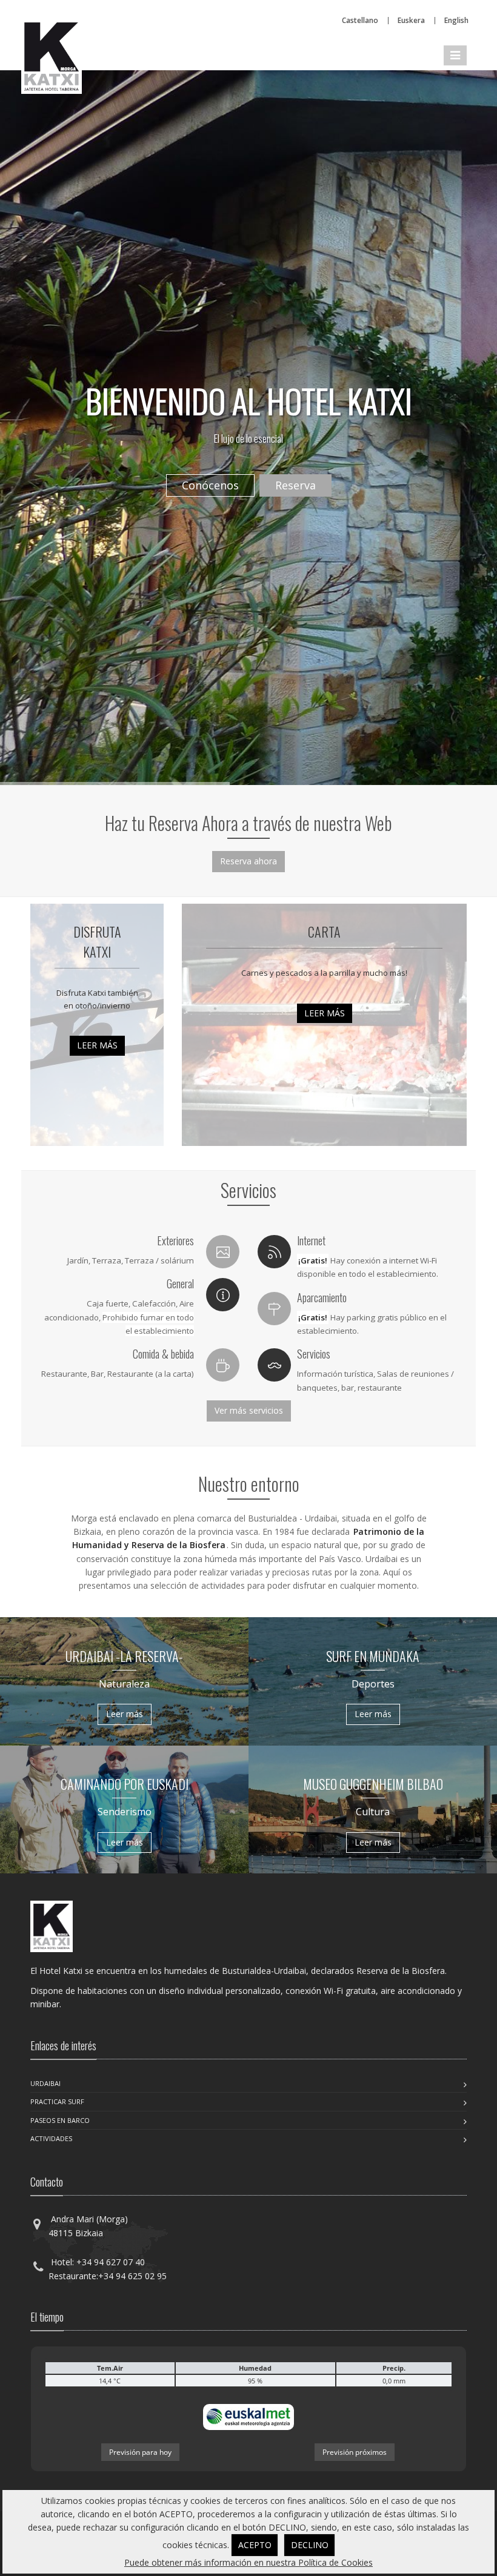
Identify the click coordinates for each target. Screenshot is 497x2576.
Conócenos (210, 485)
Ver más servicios (249, 1410)
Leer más (97, 1045)
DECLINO (310, 2545)
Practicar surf (57, 2101)
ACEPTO (255, 2545)
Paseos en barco (60, 2120)
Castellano (360, 20)
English (456, 20)
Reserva (295, 485)
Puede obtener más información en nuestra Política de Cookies (248, 2562)
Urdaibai (45, 2083)
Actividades (51, 2138)
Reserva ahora (248, 861)
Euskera (411, 20)
